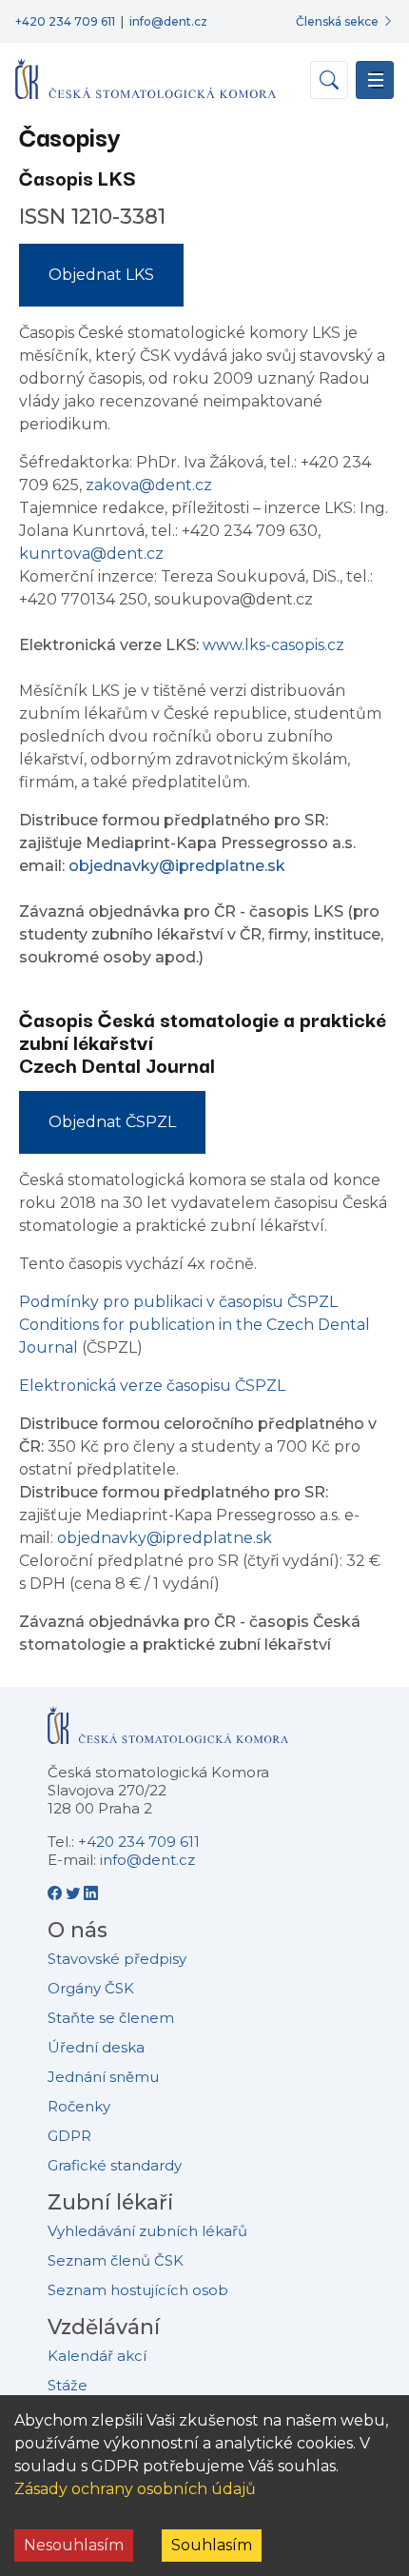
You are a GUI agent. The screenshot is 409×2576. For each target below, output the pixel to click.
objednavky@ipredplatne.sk (177, 866)
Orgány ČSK (91, 1988)
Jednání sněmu (103, 2077)
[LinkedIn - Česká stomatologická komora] (91, 1893)
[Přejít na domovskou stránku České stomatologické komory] (168, 1733)
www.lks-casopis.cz (273, 645)
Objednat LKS (101, 275)
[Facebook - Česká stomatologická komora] (57, 1893)
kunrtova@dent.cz (91, 554)
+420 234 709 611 (65, 21)
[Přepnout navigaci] (375, 80)
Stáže (68, 2385)
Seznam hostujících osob (138, 2290)
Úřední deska (96, 2047)
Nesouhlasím (74, 2545)
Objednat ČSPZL (112, 1122)
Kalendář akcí (97, 2356)
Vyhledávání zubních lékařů (147, 2231)
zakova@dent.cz (149, 485)
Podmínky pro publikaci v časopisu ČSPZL (178, 1302)
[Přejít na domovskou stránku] (146, 71)
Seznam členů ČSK (116, 2260)
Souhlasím (212, 2545)
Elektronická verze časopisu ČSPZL (152, 1386)
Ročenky (79, 2106)
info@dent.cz (168, 21)
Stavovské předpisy (117, 1959)
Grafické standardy (115, 2165)
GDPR (69, 2136)
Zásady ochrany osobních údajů (135, 2489)
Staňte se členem (111, 2018)
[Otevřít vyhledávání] (329, 80)
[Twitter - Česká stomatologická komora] (75, 1893)
